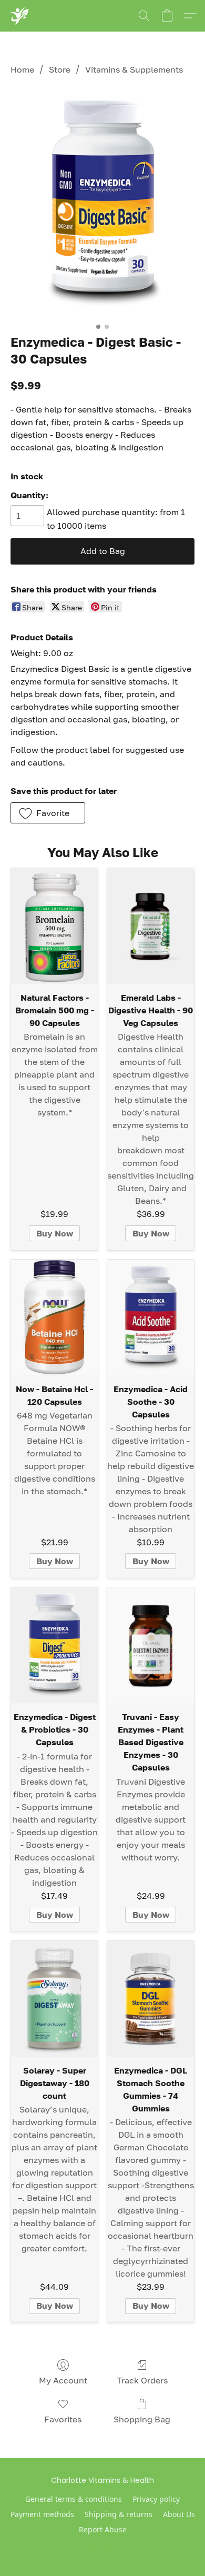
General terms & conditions (74, 2499)
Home (22, 69)
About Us (179, 2514)
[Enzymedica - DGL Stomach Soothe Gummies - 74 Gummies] (151, 1999)
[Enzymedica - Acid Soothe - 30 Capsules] (151, 1317)
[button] (19, 16)
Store (60, 69)
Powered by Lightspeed (103, 2548)
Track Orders (142, 2380)
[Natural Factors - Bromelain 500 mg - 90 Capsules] (54, 926)
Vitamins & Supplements (134, 69)
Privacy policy (156, 2499)
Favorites (63, 2419)
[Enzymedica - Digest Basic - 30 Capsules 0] (102, 203)
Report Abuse (103, 2529)
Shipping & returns (119, 2514)
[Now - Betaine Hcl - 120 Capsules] (54, 1317)
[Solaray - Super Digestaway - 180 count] (54, 1999)
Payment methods (42, 2514)
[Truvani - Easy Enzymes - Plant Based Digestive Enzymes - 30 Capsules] (151, 1645)
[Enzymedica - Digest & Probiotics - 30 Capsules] (54, 1645)
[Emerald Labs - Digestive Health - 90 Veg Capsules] (151, 926)
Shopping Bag (142, 2419)
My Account (63, 2380)
